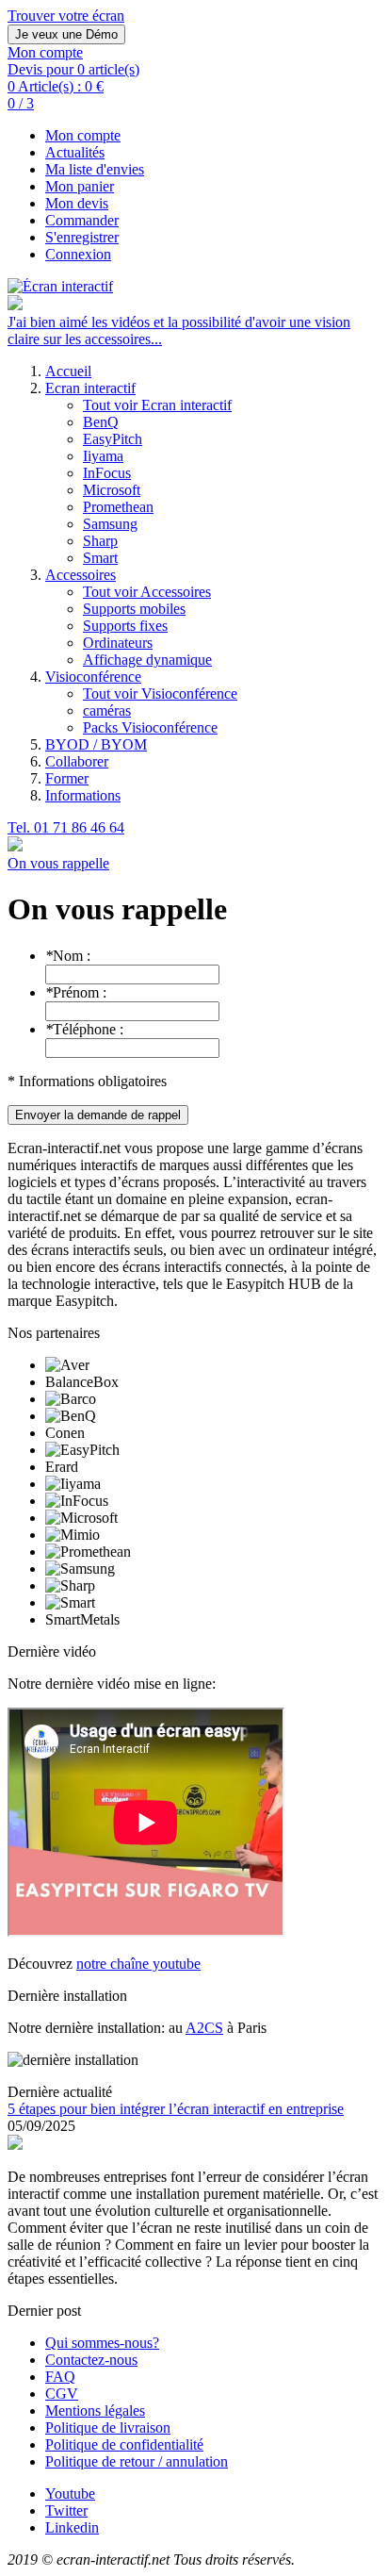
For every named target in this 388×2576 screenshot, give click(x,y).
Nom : (68, 956)
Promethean (118, 507)
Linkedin (72, 2527)
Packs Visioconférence (150, 727)
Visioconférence (93, 677)
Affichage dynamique (147, 660)
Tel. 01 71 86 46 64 (66, 827)
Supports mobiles (134, 609)
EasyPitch (113, 439)
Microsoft (112, 490)
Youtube (70, 2493)
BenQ (101, 422)
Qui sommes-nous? (102, 2343)
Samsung (110, 524)
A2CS (204, 2028)
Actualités (75, 152)
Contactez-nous (91, 2360)
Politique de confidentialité (124, 2444)
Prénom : (76, 992)
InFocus (107, 473)
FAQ (60, 2377)
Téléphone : (84, 1029)
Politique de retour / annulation (137, 2461)
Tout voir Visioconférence (160, 694)
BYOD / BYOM (96, 744)
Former (67, 778)
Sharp (100, 541)
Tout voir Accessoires (147, 592)
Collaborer (77, 761)
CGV (62, 2394)
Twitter (66, 2510)
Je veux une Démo (66, 34)
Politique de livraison (108, 2427)
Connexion (78, 254)
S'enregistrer (82, 237)
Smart (100, 558)
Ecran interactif (90, 388)
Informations (83, 795)
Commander (82, 220)
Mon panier (80, 186)
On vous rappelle (58, 863)
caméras (107, 710)
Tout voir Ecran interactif (157, 405)
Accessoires (81, 575)
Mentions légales (95, 2411)
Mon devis (77, 203)
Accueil (68, 371)
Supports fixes (125, 626)
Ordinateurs (118, 643)
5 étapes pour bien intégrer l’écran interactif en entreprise (176, 2109)
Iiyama (103, 456)
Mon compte (83, 135)
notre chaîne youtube (138, 1964)
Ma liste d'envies (95, 169)
